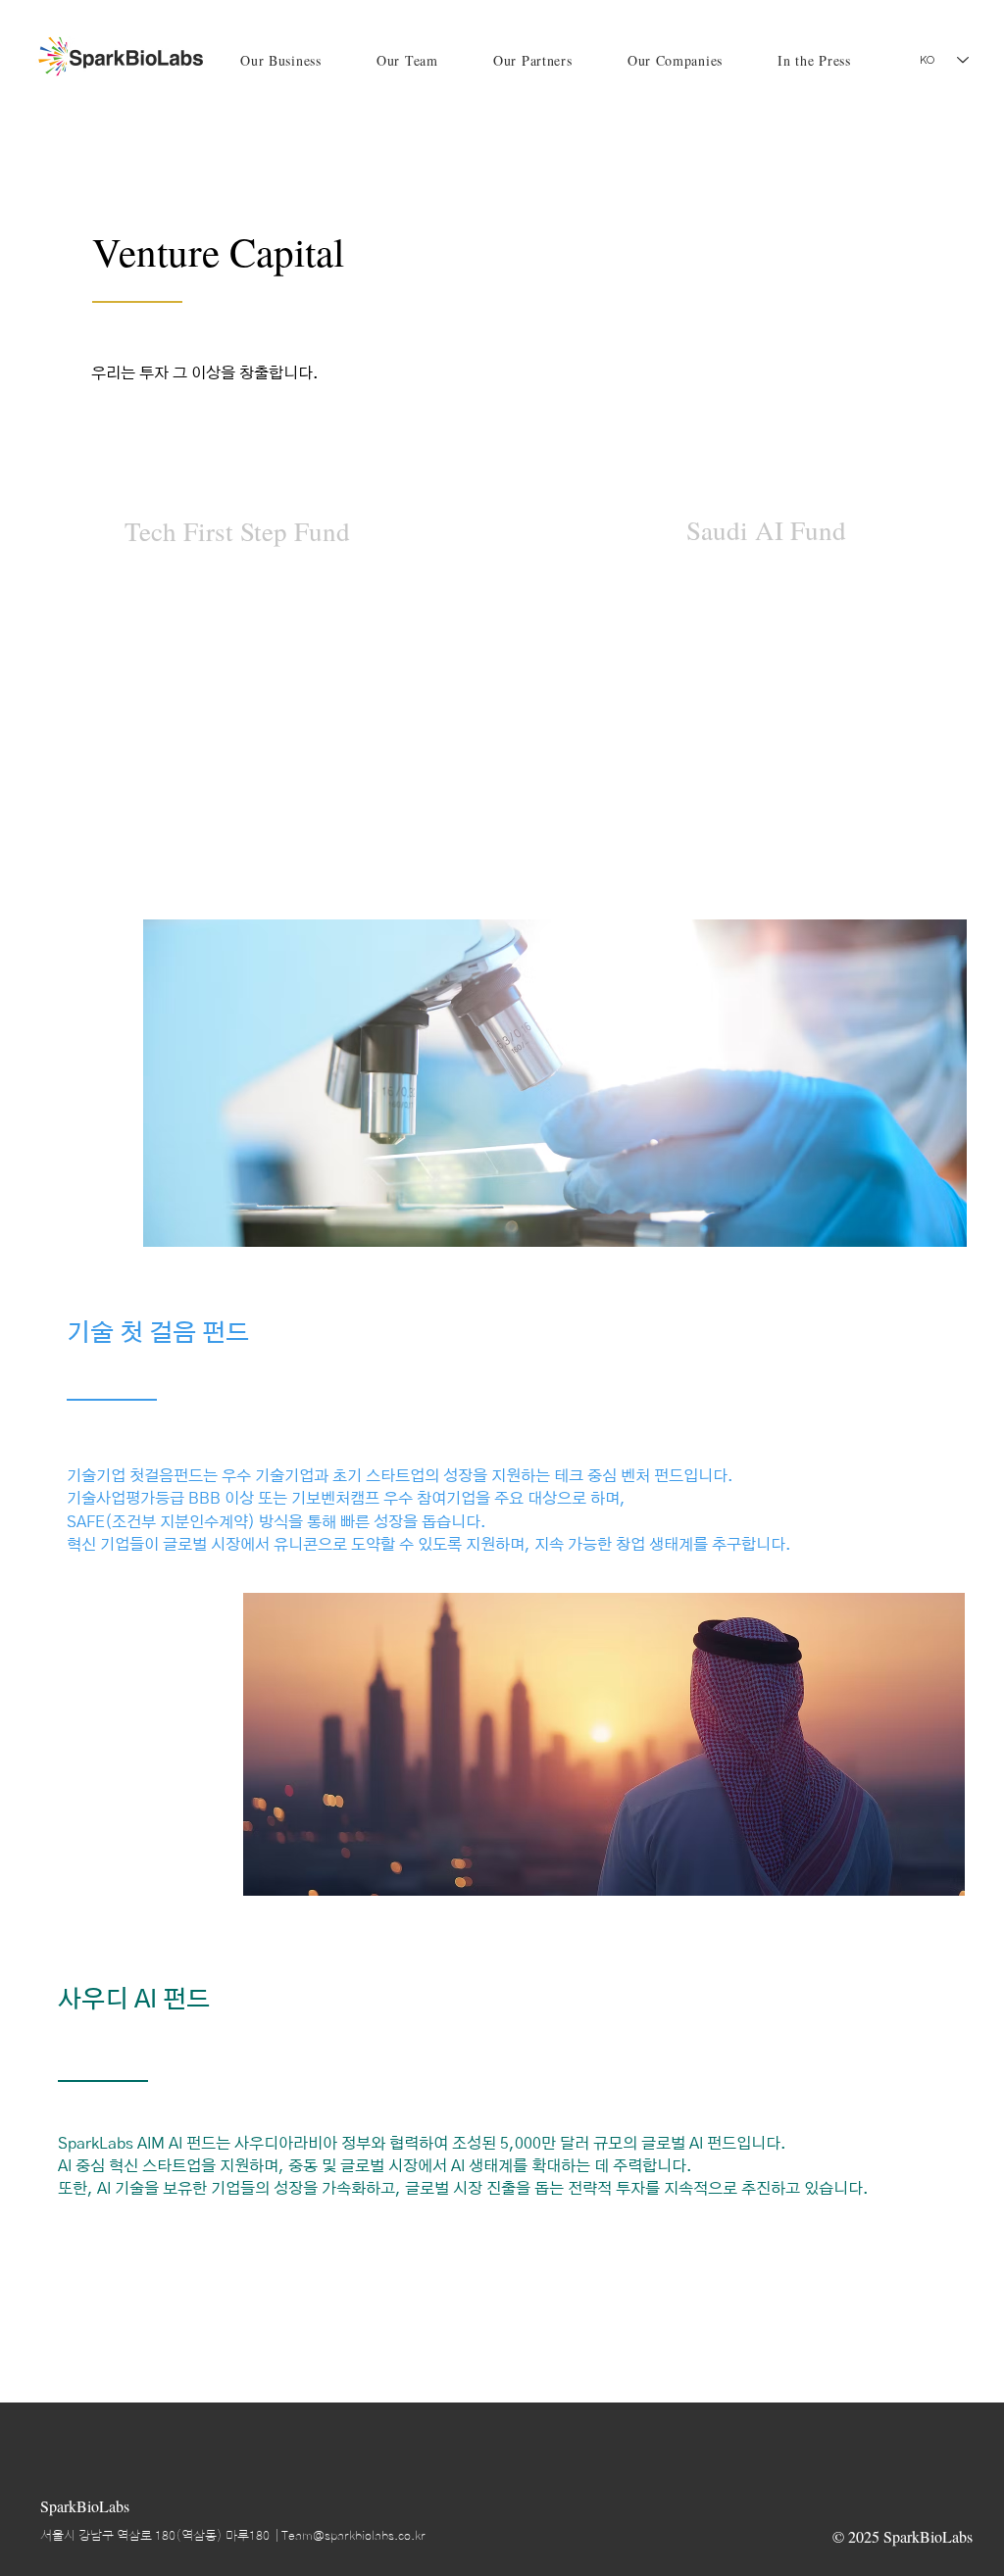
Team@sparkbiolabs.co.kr (353, 2536)
